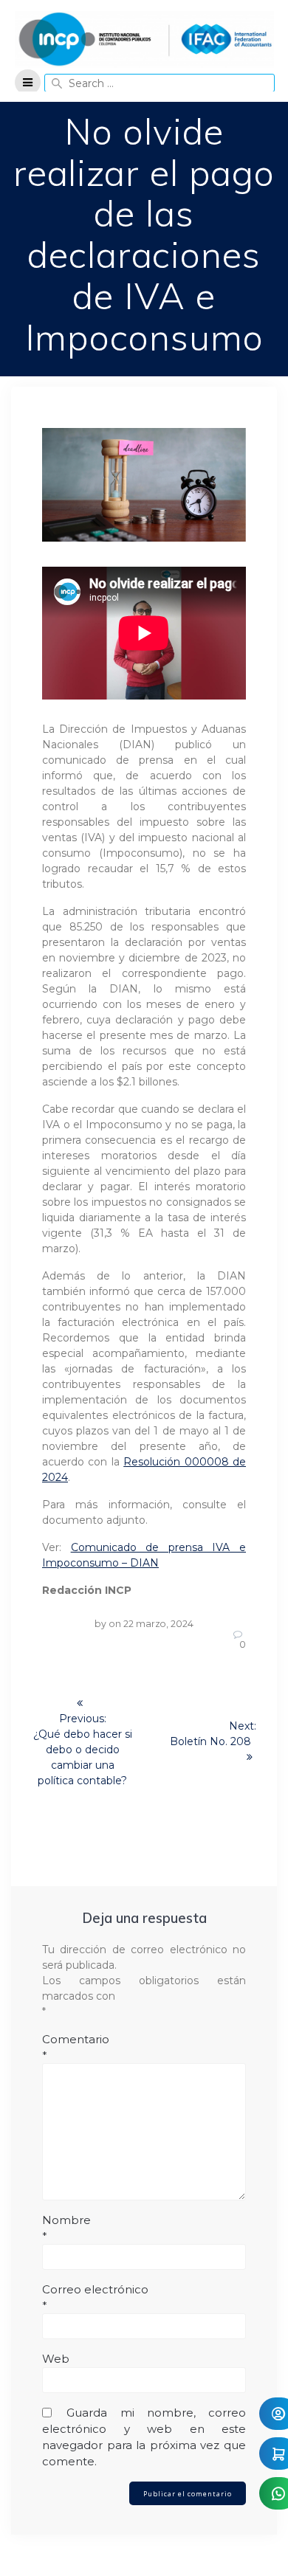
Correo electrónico (95, 2297)
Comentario (76, 2047)
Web (56, 2359)
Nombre (66, 2228)
